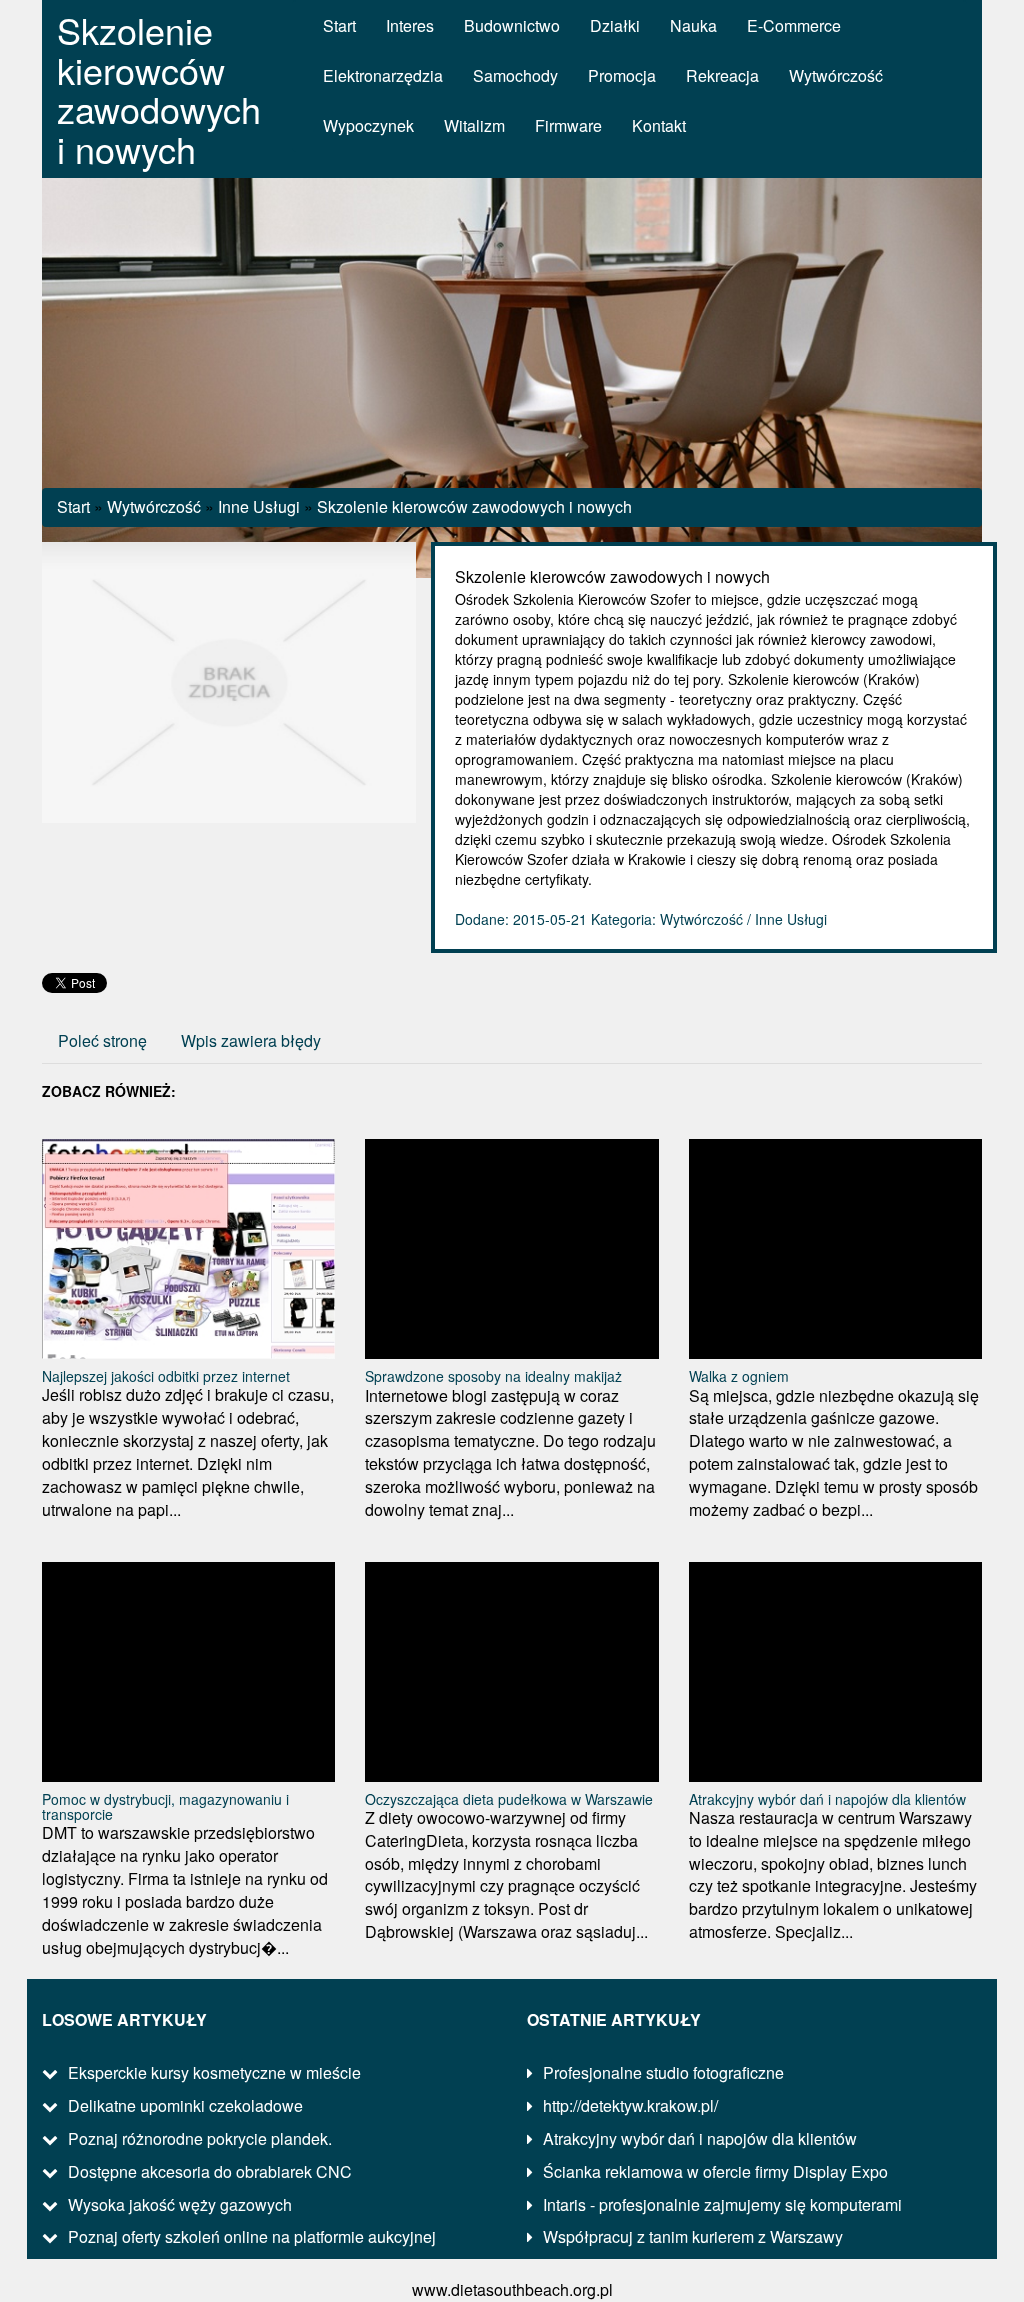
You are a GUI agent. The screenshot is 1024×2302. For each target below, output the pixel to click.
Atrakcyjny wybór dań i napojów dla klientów (827, 1799)
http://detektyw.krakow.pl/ (630, 2105)
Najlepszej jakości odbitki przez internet (166, 1376)
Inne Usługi (259, 506)
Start (73, 506)
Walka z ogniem (739, 1376)
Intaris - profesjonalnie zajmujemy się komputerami (722, 2204)
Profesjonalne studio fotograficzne (663, 2072)
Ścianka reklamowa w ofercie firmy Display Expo (715, 2171)
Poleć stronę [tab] (102, 1040)
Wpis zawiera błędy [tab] (251, 1040)
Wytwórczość (154, 506)
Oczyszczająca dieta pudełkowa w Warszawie (509, 1799)
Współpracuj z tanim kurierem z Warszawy (693, 2236)
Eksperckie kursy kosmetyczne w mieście (214, 2072)
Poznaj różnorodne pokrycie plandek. (200, 2138)
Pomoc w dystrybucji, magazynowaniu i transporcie (165, 1806)
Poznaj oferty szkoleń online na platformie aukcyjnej (252, 2236)
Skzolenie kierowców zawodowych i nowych (474, 506)
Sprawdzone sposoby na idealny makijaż (493, 1376)
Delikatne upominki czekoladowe (185, 2105)
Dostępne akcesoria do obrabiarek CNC (210, 2171)
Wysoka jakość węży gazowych (180, 2204)
